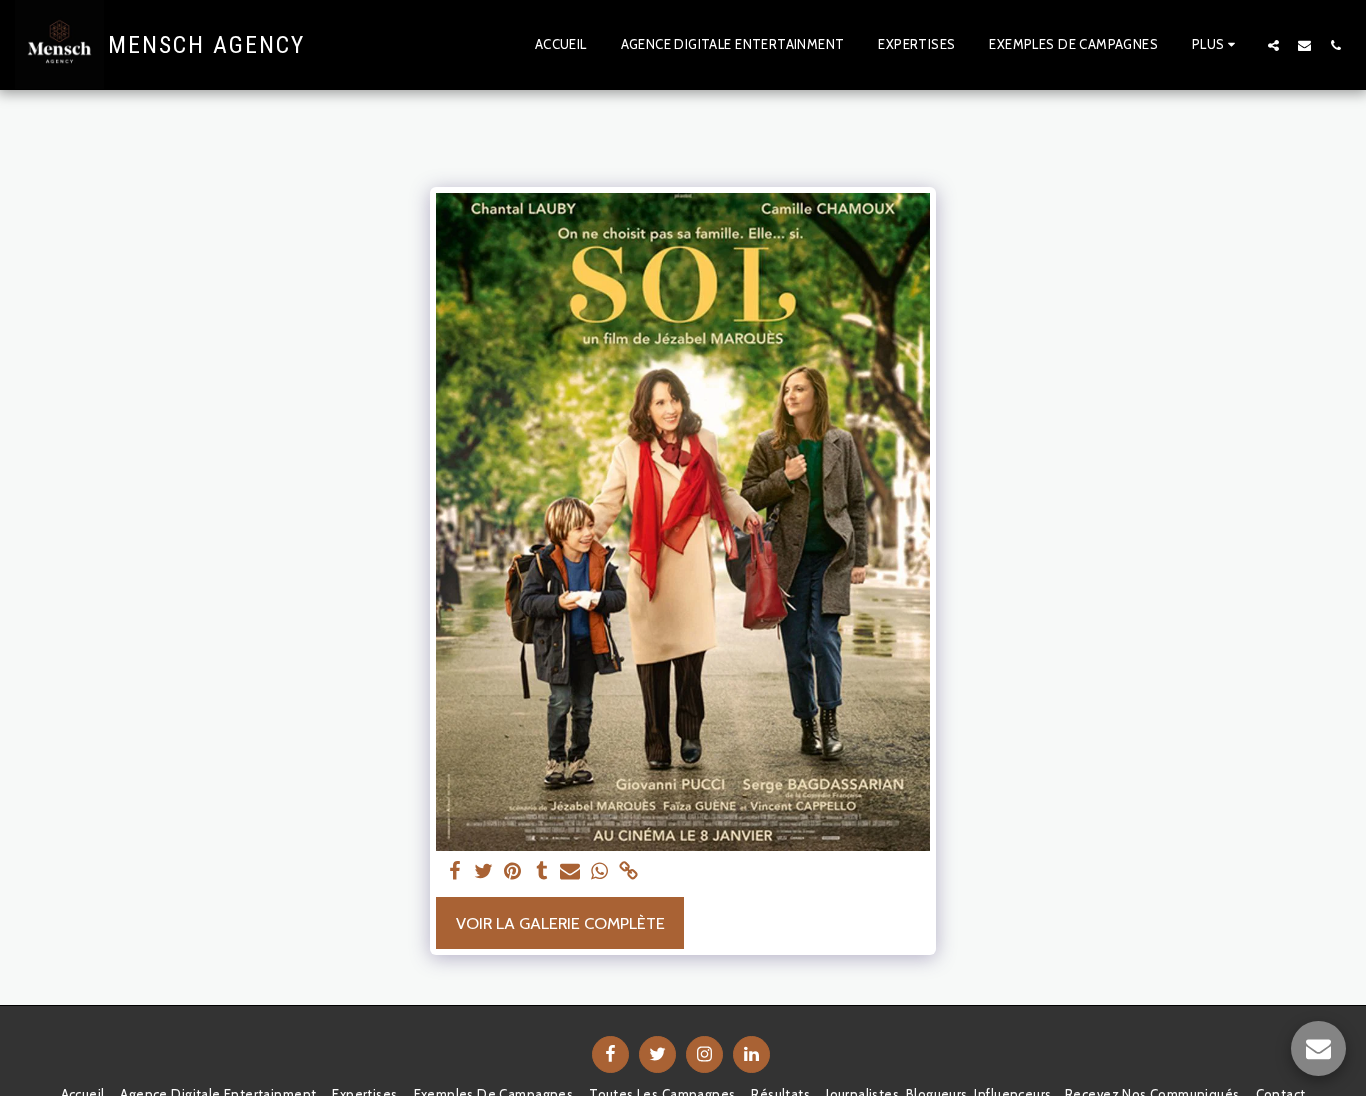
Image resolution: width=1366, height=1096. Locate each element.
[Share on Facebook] (455, 872)
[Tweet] (484, 872)
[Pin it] (512, 872)
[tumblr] (541, 872)
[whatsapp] (599, 872)
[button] (1273, 45)
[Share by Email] (570, 872)
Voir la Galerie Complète (560, 923)
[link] (628, 872)
